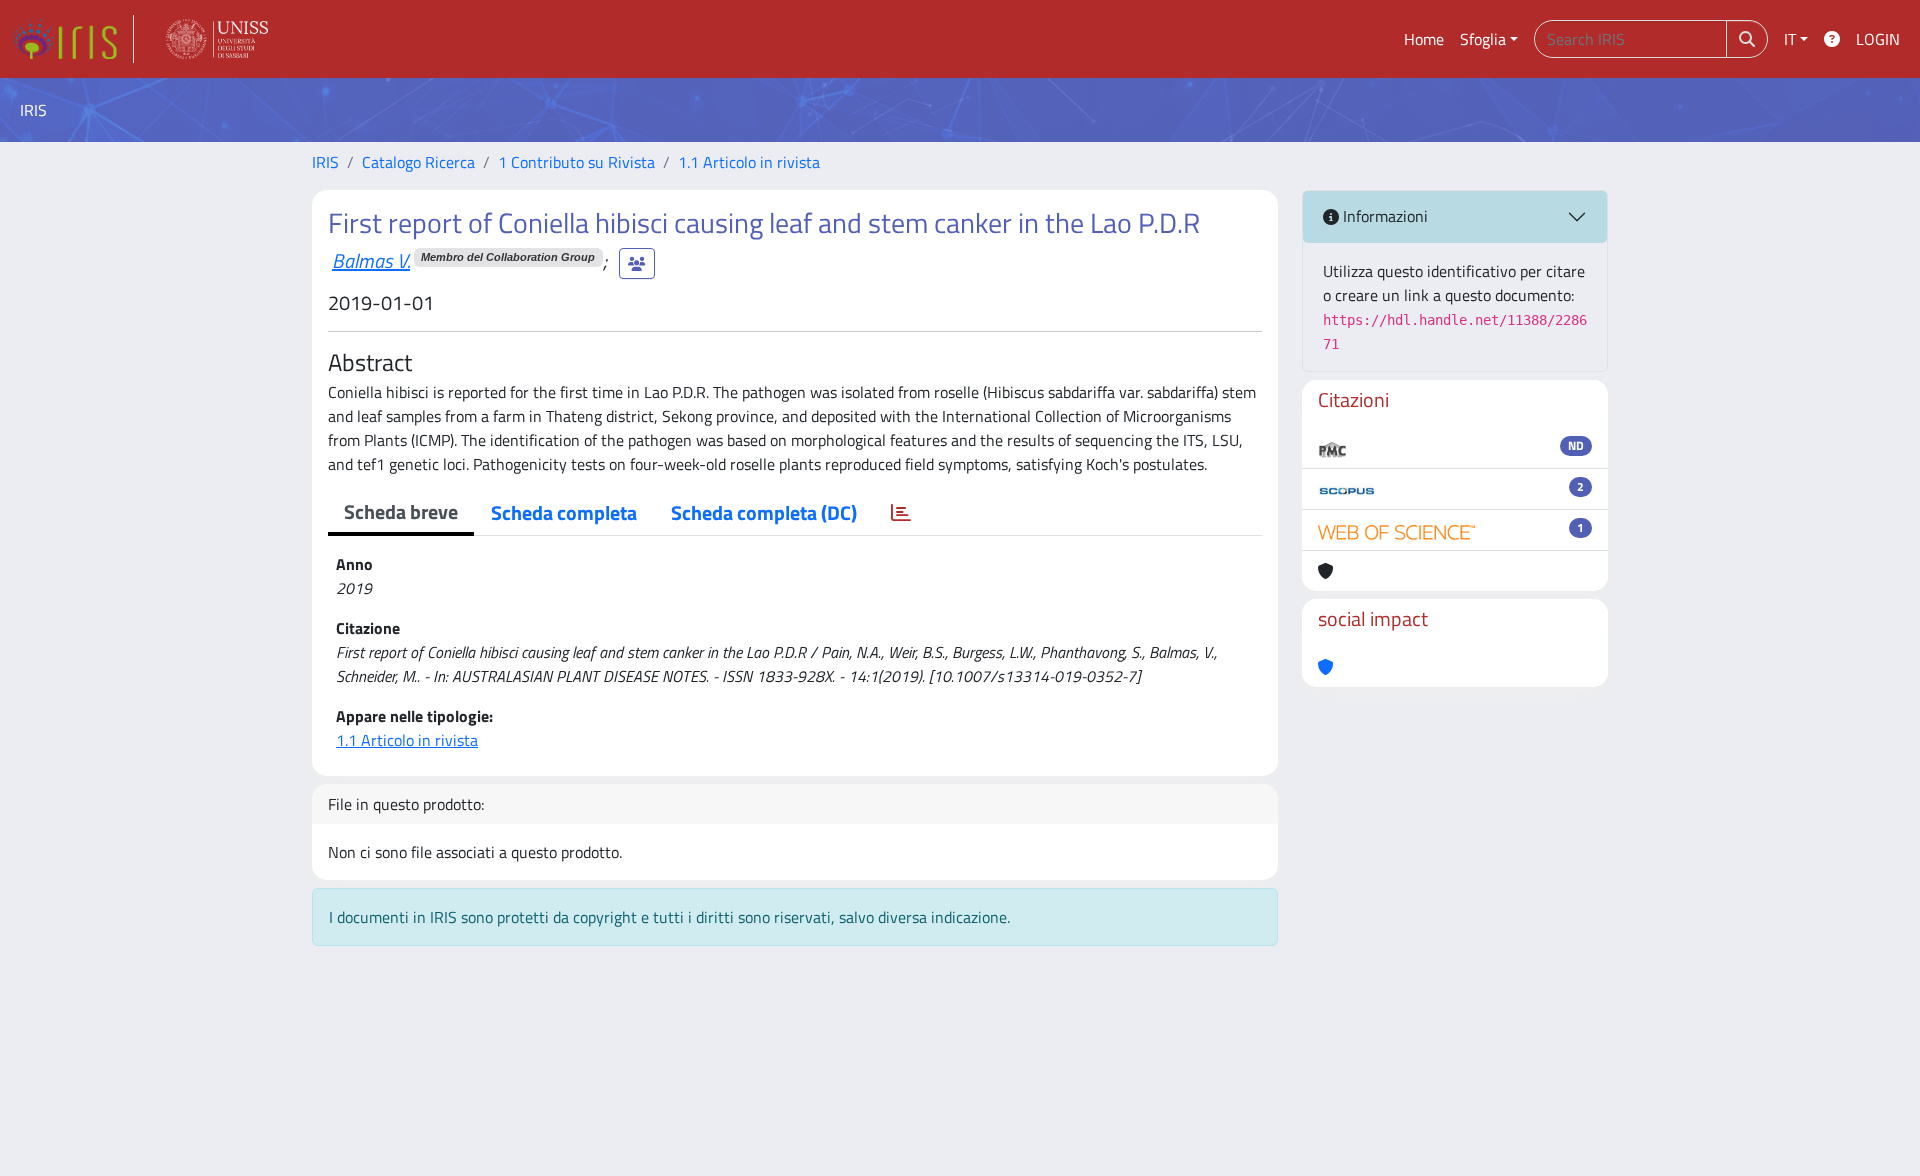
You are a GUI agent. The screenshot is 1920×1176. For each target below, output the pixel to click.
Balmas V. (371, 260)
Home (1424, 39)
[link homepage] (73, 39)
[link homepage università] (217, 39)
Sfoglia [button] (1483, 39)
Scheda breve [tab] (401, 511)
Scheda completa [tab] (564, 512)
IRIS (325, 162)
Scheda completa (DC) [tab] (764, 512)
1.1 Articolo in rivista (749, 162)
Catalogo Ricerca (418, 162)
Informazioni (1383, 216)
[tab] (901, 513)
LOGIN (1878, 39)
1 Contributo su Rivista (576, 162)
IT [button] (1790, 39)
